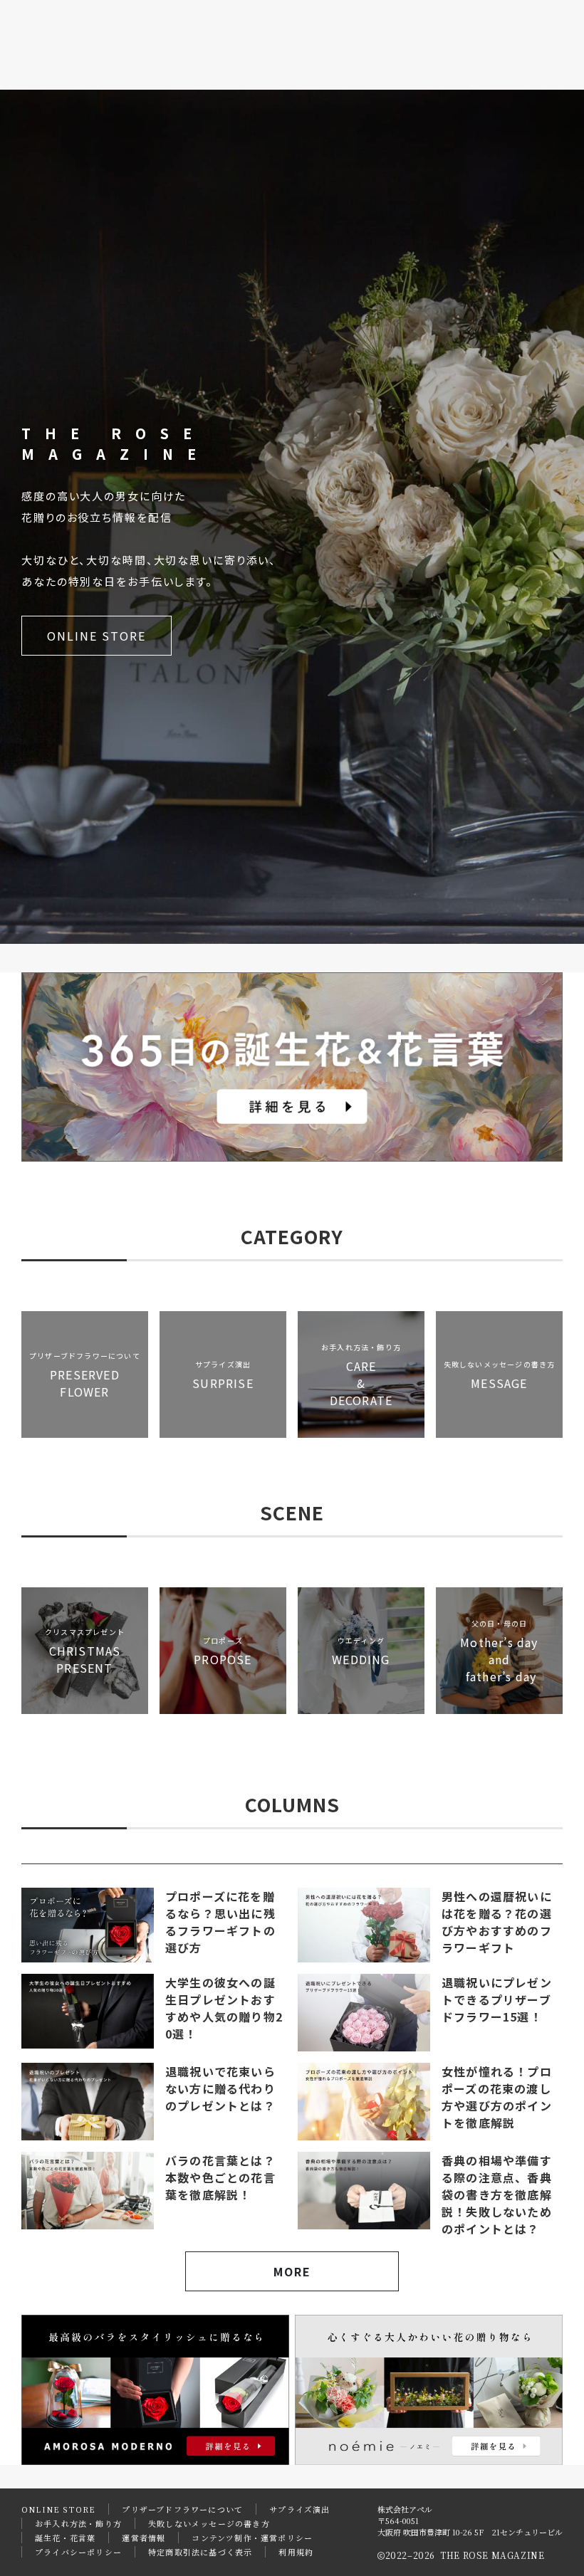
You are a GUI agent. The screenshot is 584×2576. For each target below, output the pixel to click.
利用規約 (296, 2552)
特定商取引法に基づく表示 (200, 2552)
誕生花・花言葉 (65, 2538)
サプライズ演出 (299, 2509)
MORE (292, 2271)
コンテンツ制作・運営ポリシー (252, 2538)
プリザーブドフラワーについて (182, 2509)
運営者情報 (144, 2538)
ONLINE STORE (97, 636)
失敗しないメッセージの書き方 (209, 2523)
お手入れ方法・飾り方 (78, 2523)
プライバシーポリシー (78, 2552)
